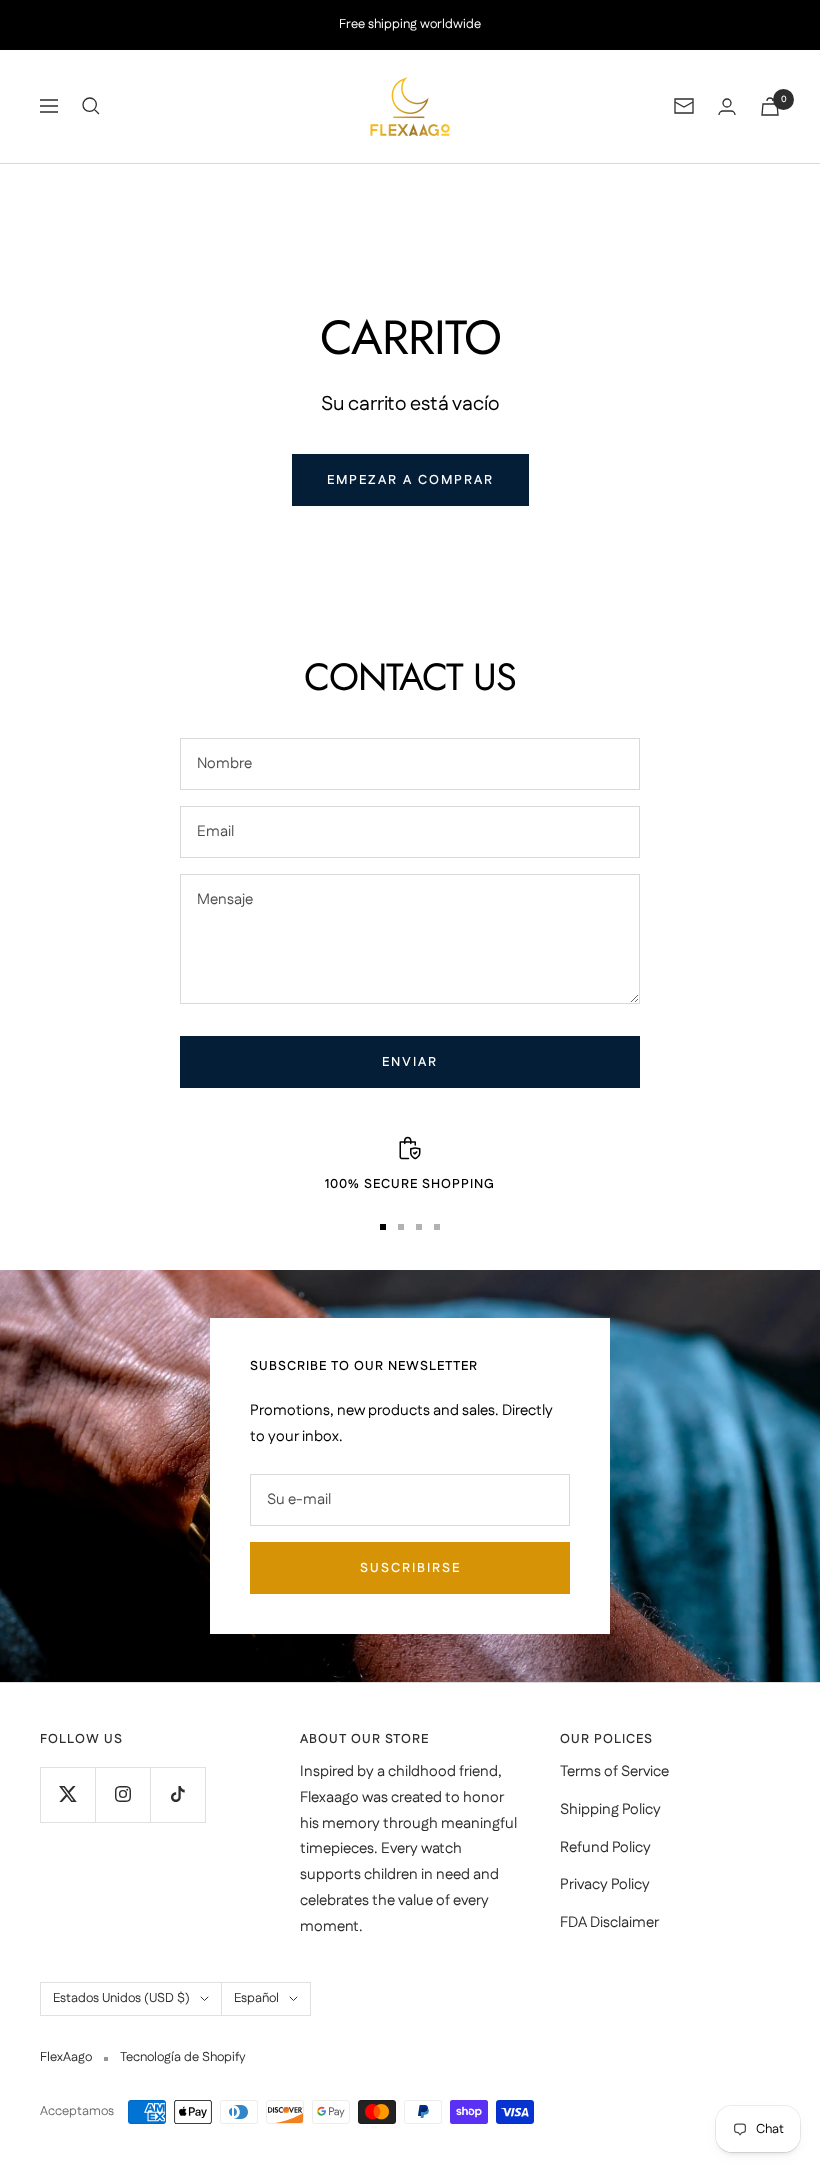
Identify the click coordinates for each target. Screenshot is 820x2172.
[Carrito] (770, 106)
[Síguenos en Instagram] (122, 1794)
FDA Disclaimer (609, 1922)
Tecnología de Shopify (183, 2057)
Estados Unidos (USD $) (121, 1998)
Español (256, 1998)
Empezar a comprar (410, 480)
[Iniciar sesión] (727, 106)
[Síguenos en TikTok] (177, 1794)
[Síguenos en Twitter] (67, 1794)
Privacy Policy (605, 1884)
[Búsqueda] (91, 106)
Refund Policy (605, 1847)
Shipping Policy (610, 1809)
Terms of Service (614, 1771)
